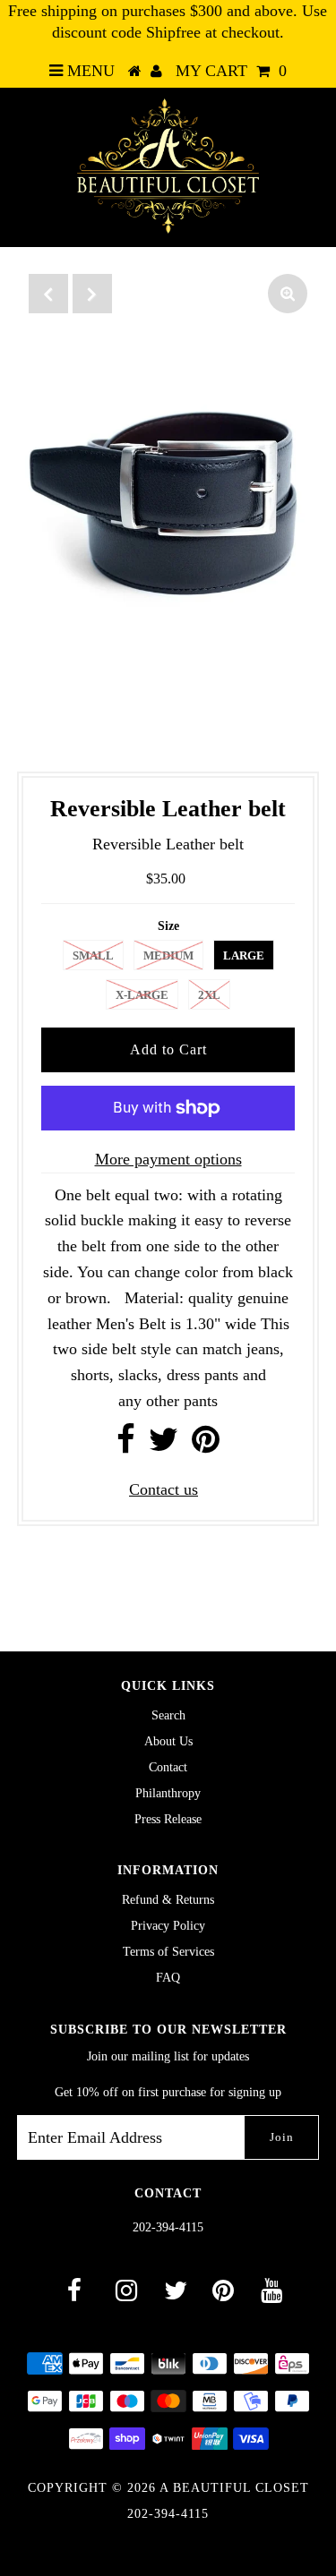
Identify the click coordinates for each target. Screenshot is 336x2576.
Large (244, 955)
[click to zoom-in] (288, 294)
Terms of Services (168, 1952)
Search (168, 1715)
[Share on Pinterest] (206, 1446)
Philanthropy (168, 1793)
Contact (168, 1767)
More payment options (168, 1159)
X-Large (142, 995)
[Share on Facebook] (126, 1446)
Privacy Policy (168, 1926)
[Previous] (48, 294)
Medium (168, 955)
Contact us (164, 1489)
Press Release (168, 1819)
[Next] (92, 294)
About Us (168, 1741)
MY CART (231, 71)
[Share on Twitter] (164, 1446)
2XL (209, 995)
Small (93, 955)
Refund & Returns (168, 1900)
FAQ (168, 1978)
